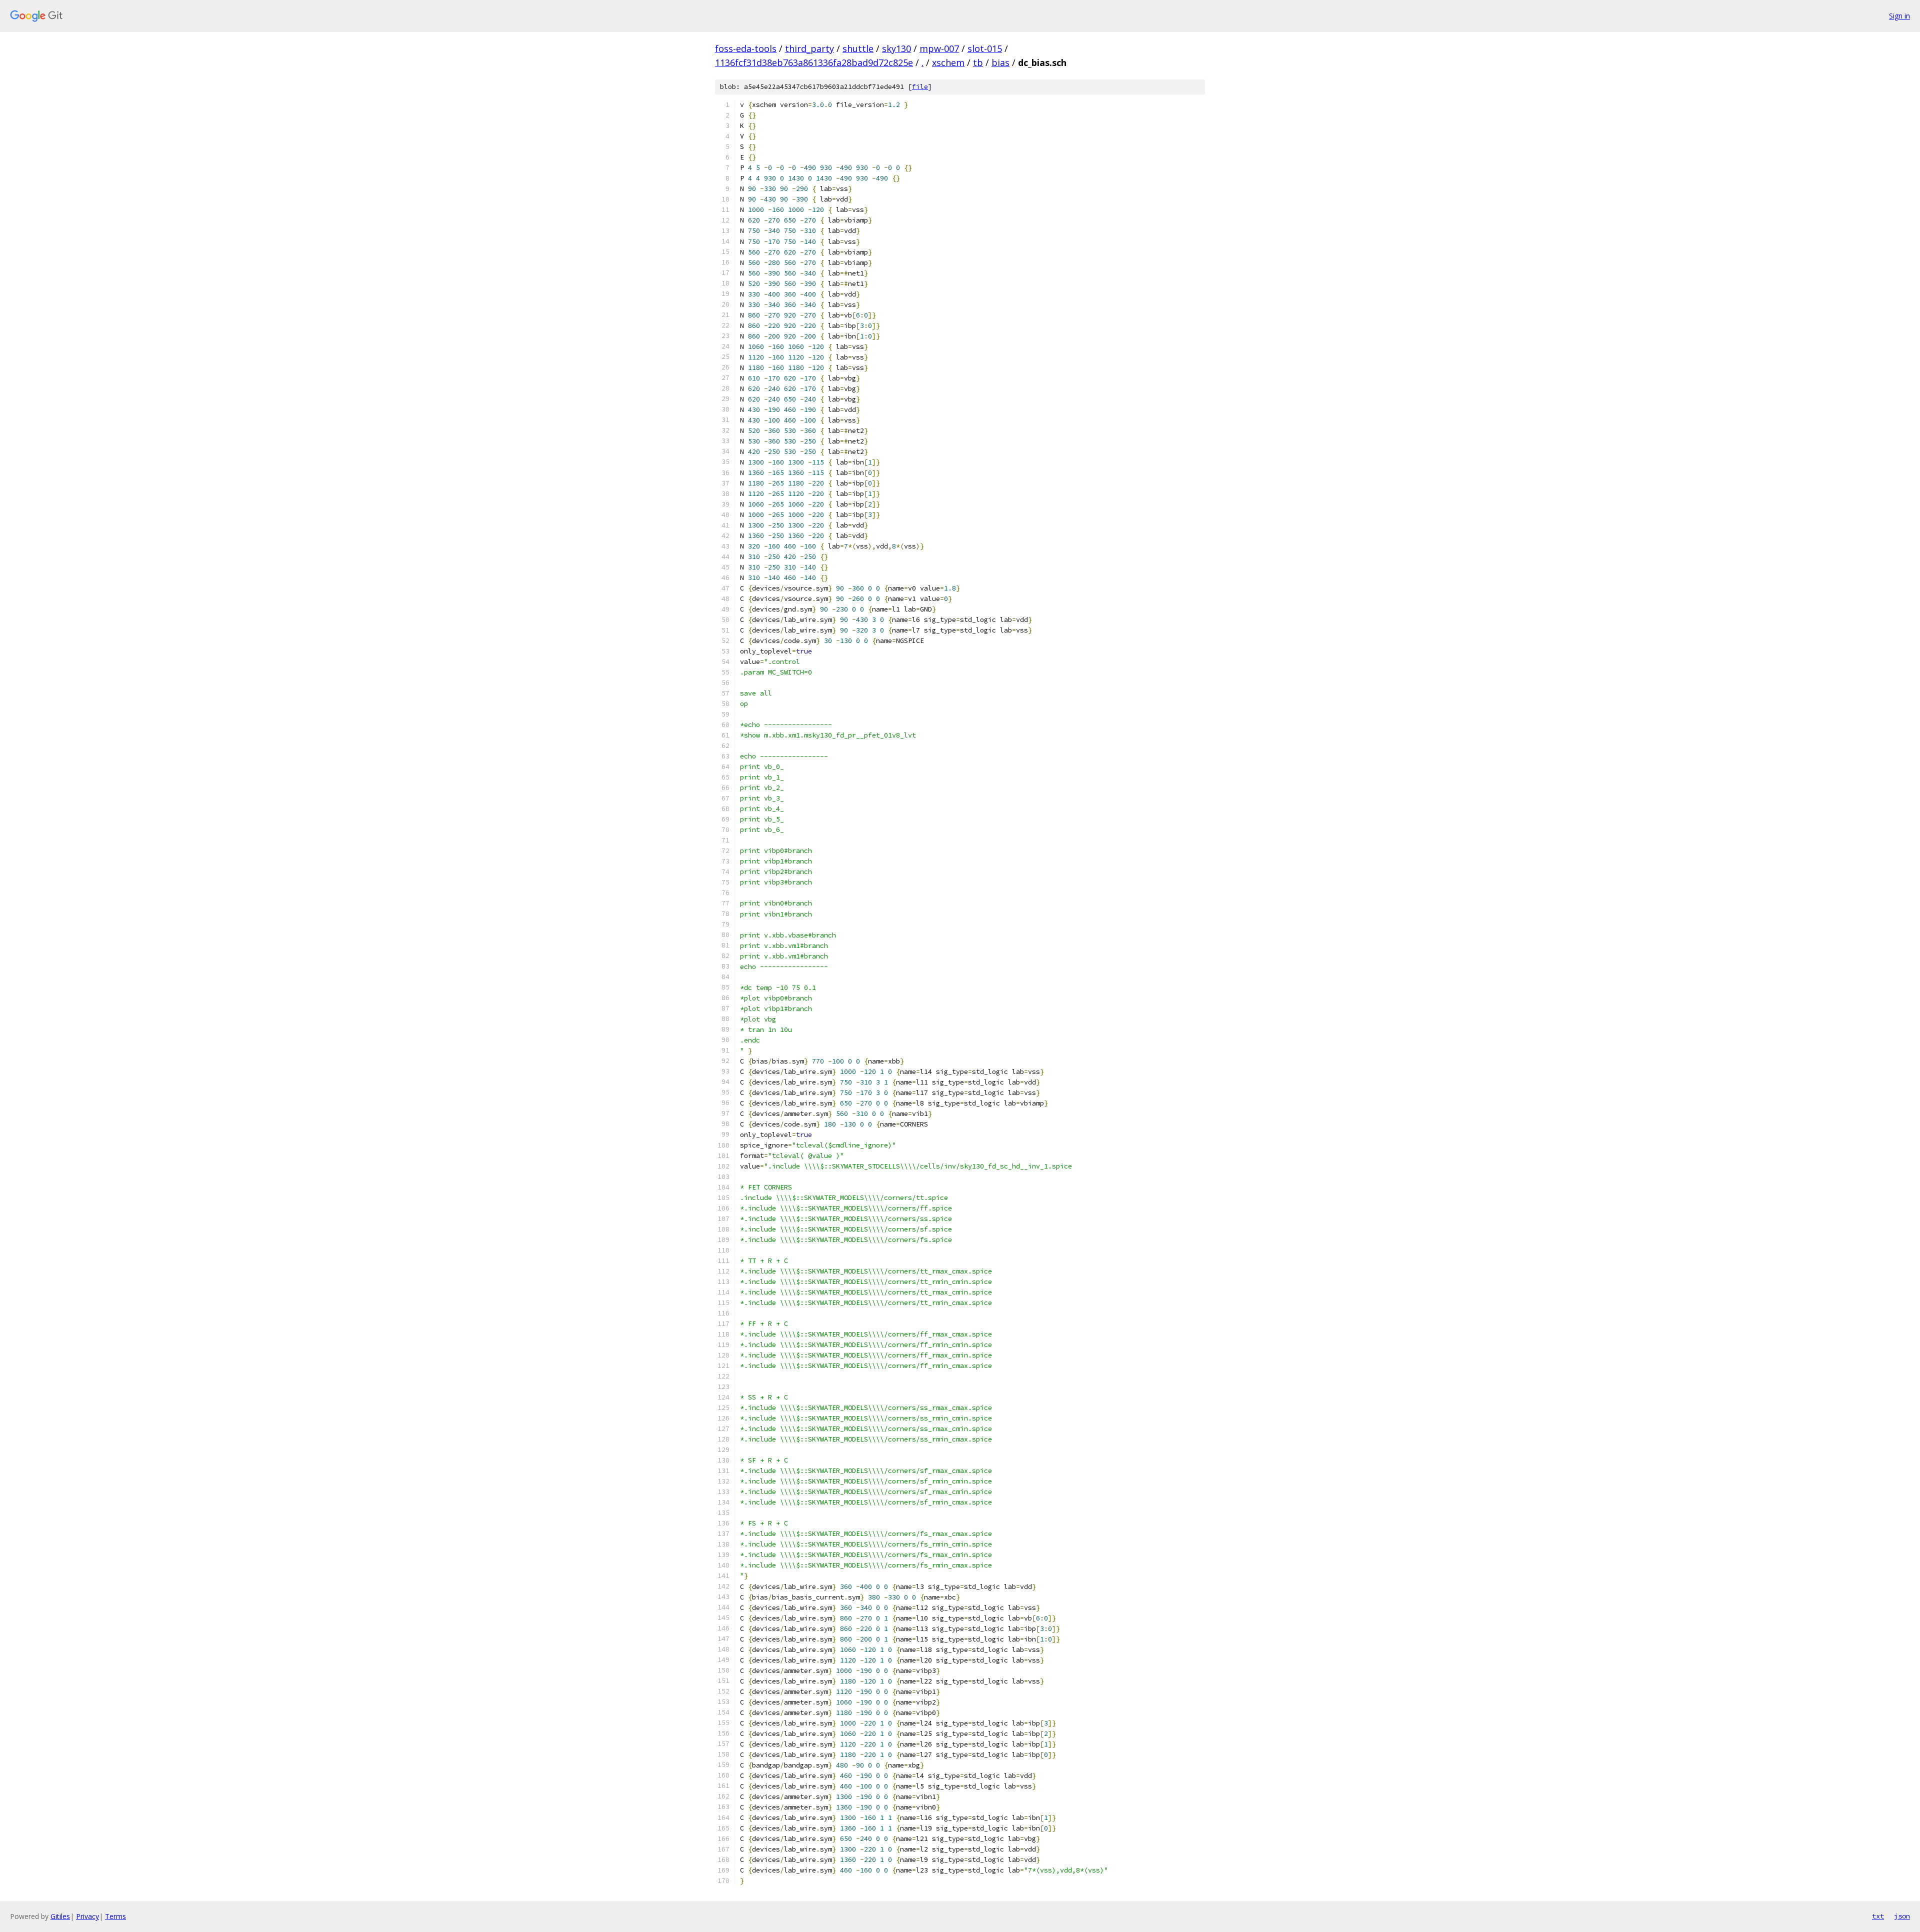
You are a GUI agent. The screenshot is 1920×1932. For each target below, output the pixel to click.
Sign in (1899, 16)
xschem (948, 62)
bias (1000, 62)
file (920, 87)
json (1902, 1916)
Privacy (87, 1916)
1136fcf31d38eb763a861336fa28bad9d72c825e (814, 62)
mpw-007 (939, 48)
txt (1878, 1916)
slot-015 (985, 48)
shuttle (858, 48)
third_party (809, 48)
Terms (115, 1916)
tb (978, 62)
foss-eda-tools (746, 48)
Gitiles (60, 1916)
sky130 (896, 48)
